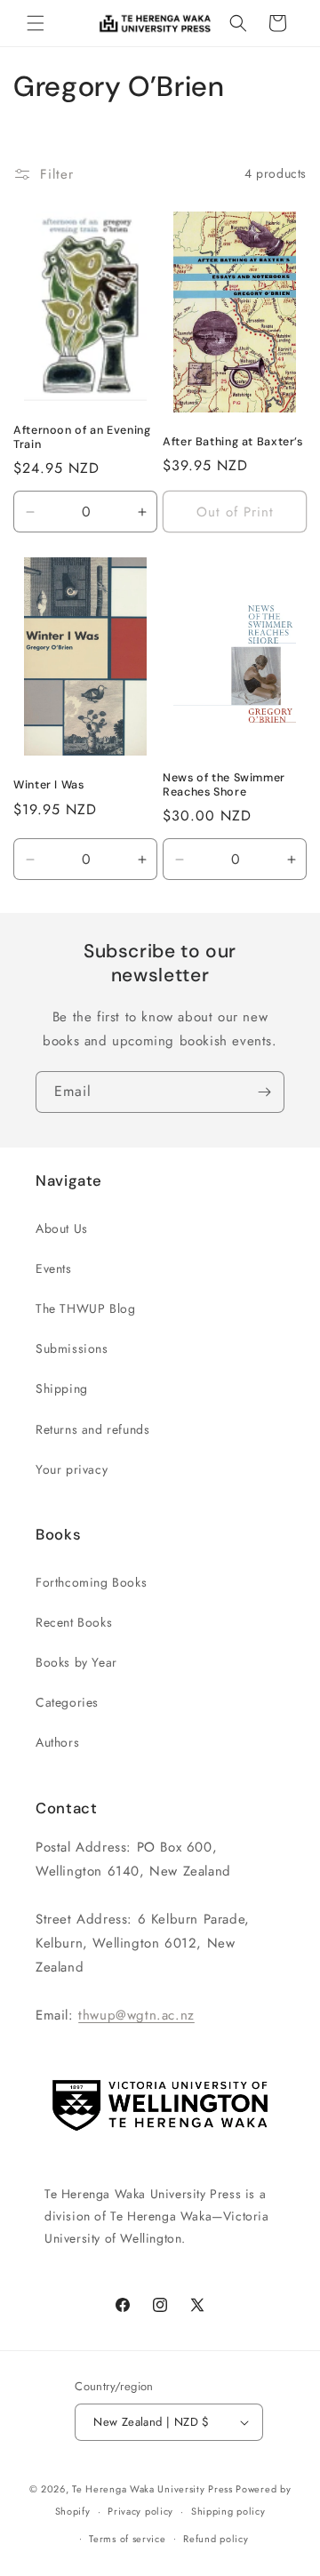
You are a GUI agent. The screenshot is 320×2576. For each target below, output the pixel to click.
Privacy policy (140, 2511)
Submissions (72, 1348)
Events (54, 1268)
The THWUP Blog (85, 1308)
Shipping (62, 1388)
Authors (57, 1742)
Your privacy (72, 1469)
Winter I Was (49, 785)
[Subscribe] (264, 1092)
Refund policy (216, 2539)
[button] (36, 23)
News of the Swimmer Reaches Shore (224, 785)
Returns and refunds (92, 1429)
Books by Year (76, 1662)
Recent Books (74, 1622)
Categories (67, 1702)
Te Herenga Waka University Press (152, 2489)
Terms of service (127, 2539)
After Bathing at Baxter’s (233, 442)
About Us (62, 1228)
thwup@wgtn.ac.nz (136, 2015)
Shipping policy (228, 2511)
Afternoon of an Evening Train (82, 437)
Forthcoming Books (91, 1582)
